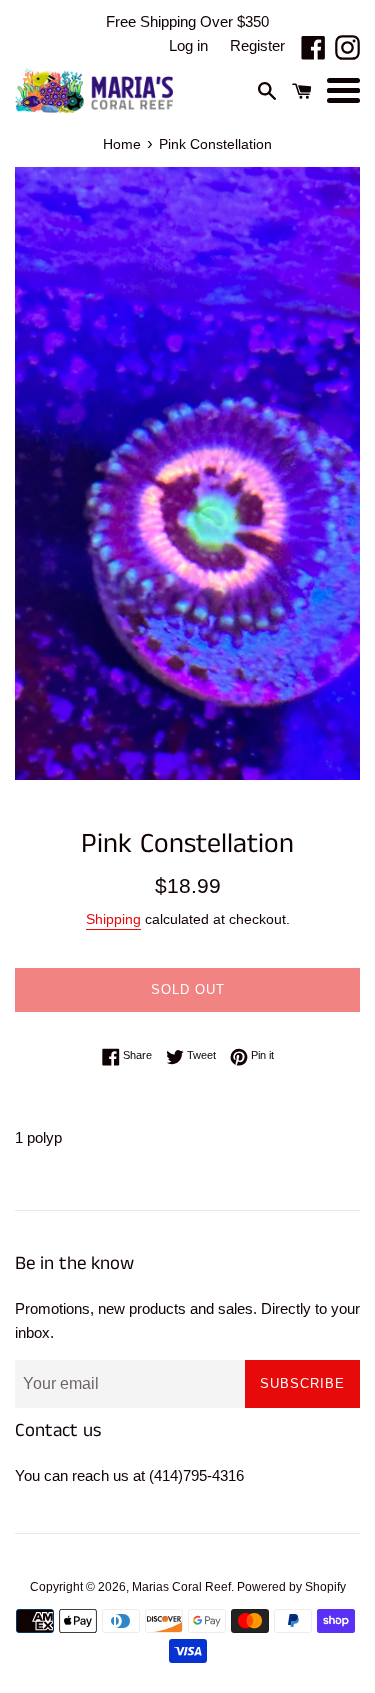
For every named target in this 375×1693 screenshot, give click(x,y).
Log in (188, 45)
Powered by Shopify (291, 1587)
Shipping (113, 919)
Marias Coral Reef (181, 1587)
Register (257, 45)
